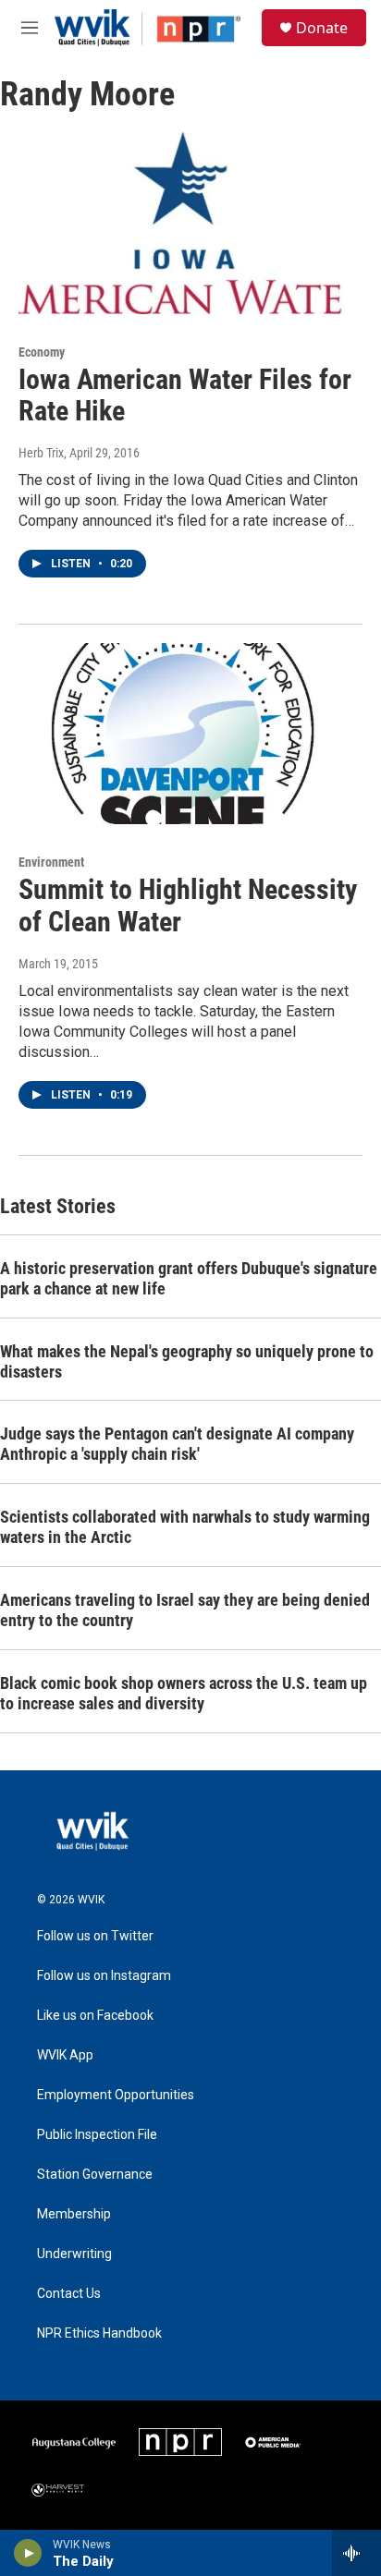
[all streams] (356, 2553)
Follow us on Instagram (104, 1976)
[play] (28, 2553)
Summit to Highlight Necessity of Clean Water (188, 905)
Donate (322, 28)
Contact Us (69, 2294)
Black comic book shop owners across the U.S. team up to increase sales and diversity (184, 1693)
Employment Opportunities (116, 2095)
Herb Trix (41, 453)
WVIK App (65, 2055)
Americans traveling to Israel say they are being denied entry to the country (185, 1610)
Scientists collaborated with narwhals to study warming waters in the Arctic (185, 1527)
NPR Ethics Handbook (99, 2333)
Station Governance (95, 2175)
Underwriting (74, 2254)
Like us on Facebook (95, 2016)
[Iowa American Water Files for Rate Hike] (181, 223)
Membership (74, 2214)
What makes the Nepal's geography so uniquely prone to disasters (187, 1361)
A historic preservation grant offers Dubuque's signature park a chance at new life (189, 1278)
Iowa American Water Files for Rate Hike (185, 395)
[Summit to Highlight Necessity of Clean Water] (181, 734)
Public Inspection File (97, 2135)
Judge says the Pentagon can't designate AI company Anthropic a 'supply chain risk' (177, 1444)
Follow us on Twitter (95, 1936)
